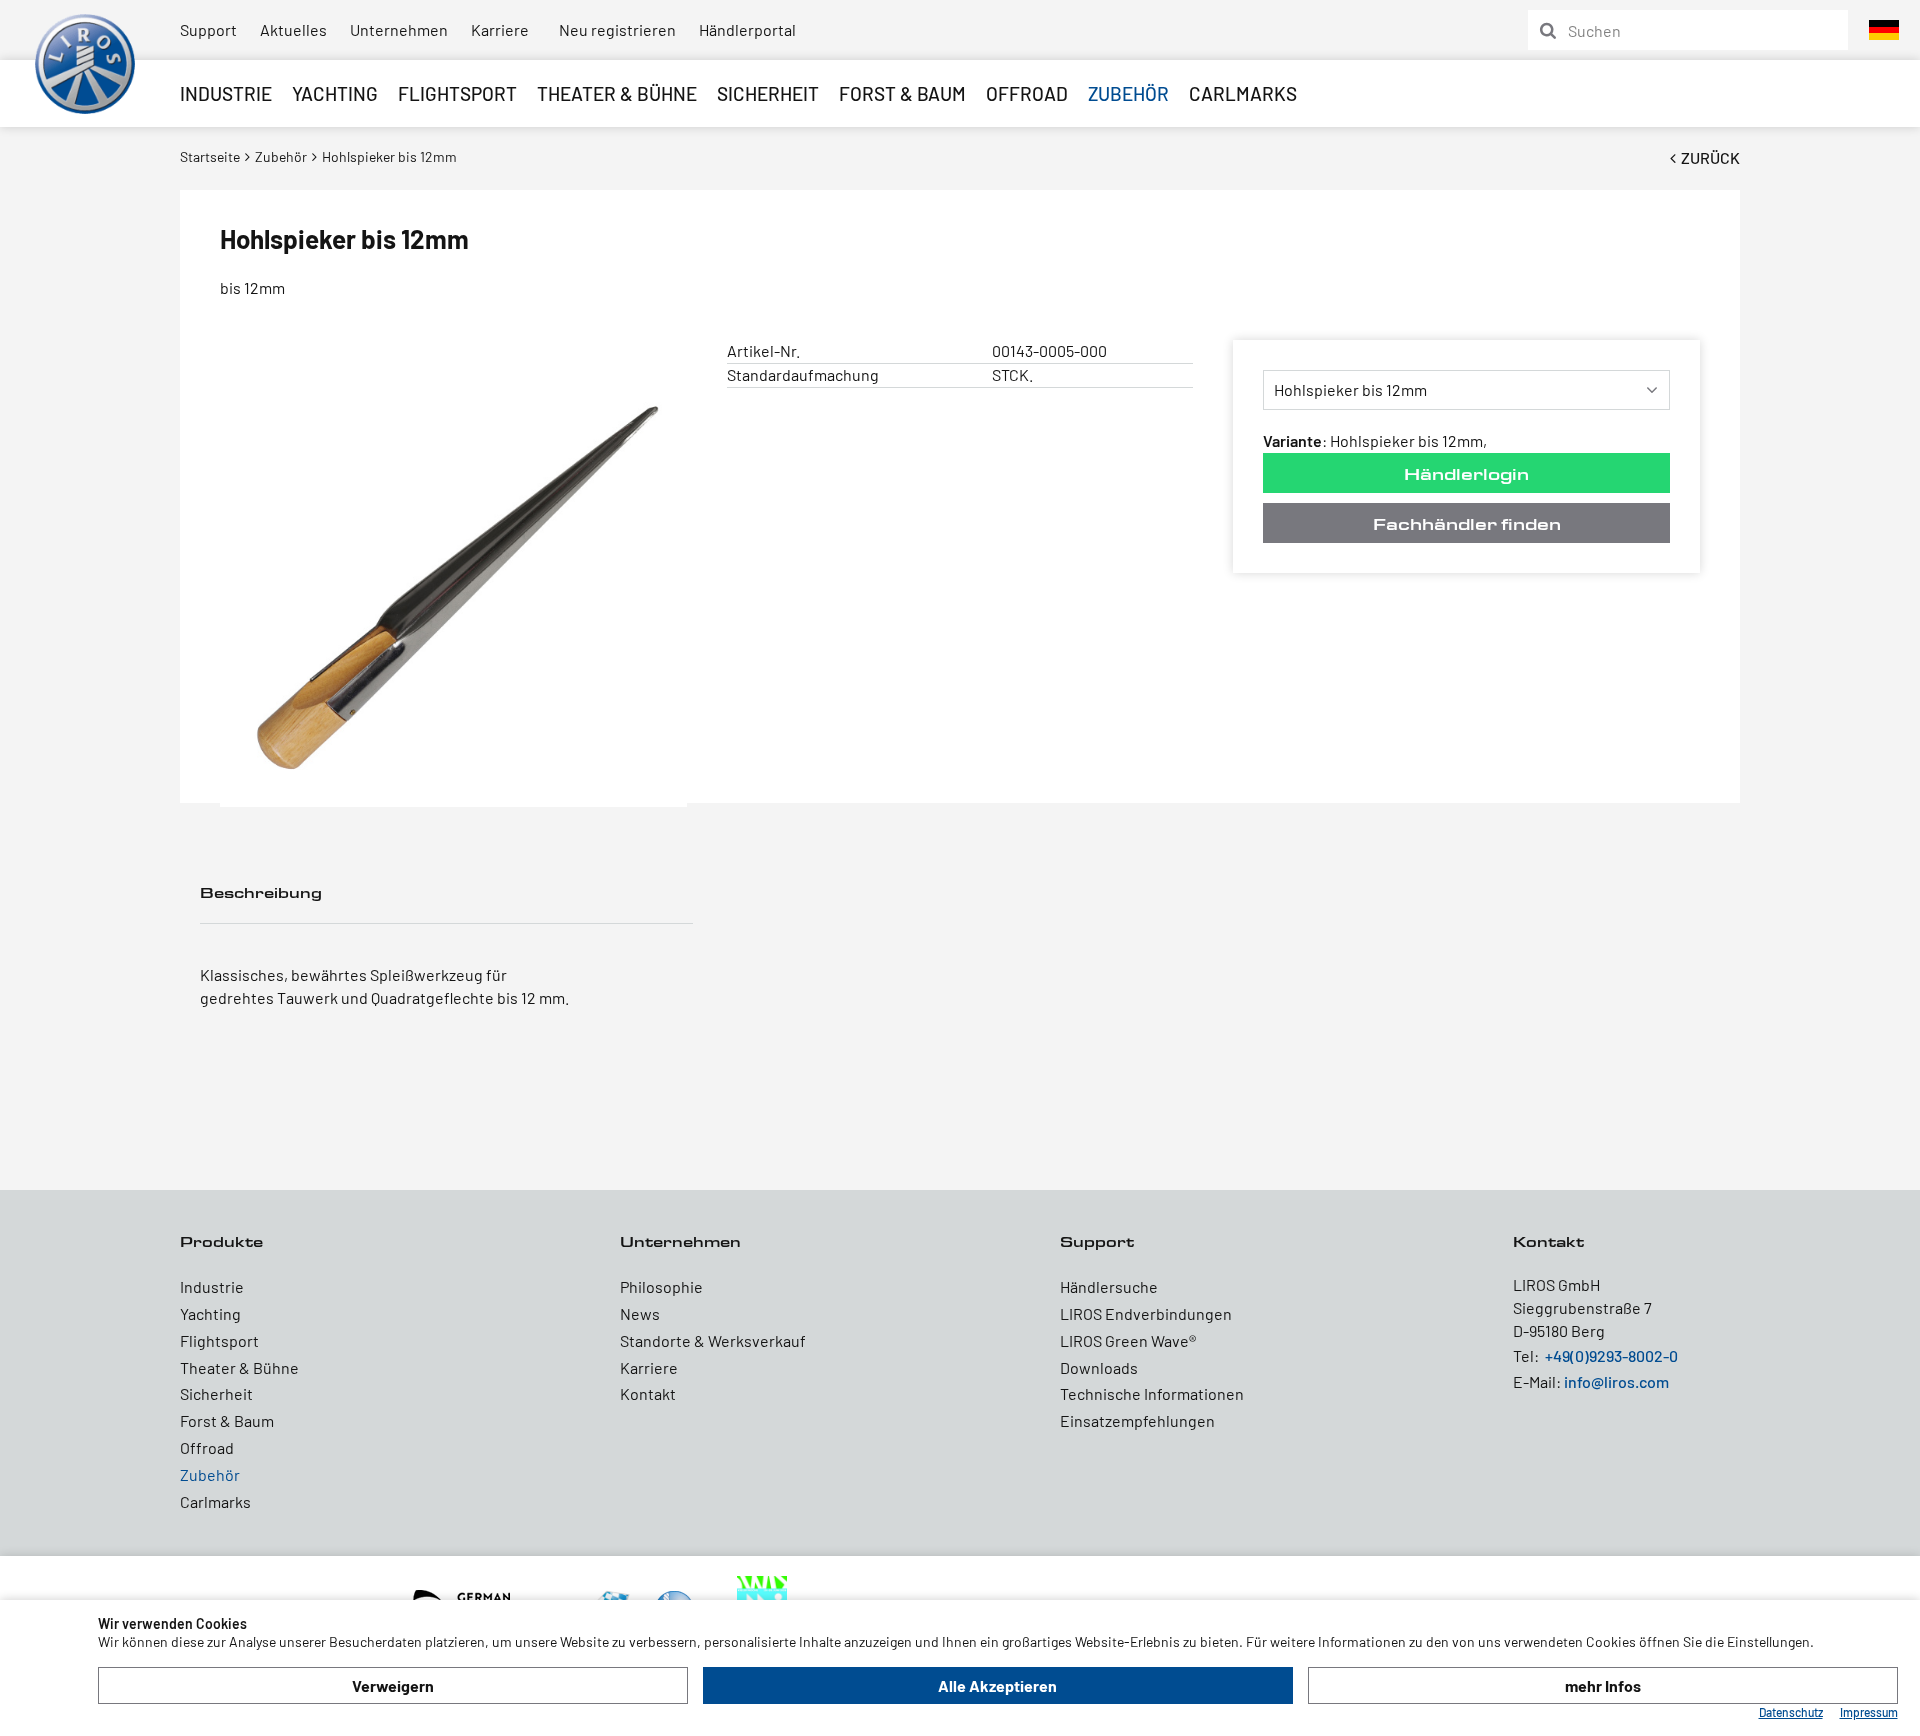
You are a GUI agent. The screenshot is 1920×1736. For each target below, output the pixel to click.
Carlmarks (1243, 93)
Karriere (500, 29)
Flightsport (457, 93)
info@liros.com (1616, 1381)
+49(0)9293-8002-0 (1611, 1355)
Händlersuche (1109, 1286)
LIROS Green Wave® (1128, 1340)
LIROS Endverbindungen (1146, 1313)
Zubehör (1128, 93)
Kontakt (648, 1393)
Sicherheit (768, 93)
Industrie (226, 93)
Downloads (1099, 1367)
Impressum (1869, 1712)
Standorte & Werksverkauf (713, 1340)
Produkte (221, 1241)
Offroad (1027, 93)
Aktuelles (293, 29)
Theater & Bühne (617, 93)
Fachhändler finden (1467, 523)
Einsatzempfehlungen (1137, 1420)
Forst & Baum (902, 93)
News (640, 1313)
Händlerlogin (1466, 473)
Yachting (335, 93)
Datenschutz (1791, 1712)
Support (208, 29)
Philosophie (661, 1286)
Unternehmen (399, 29)
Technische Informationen (1152, 1393)
